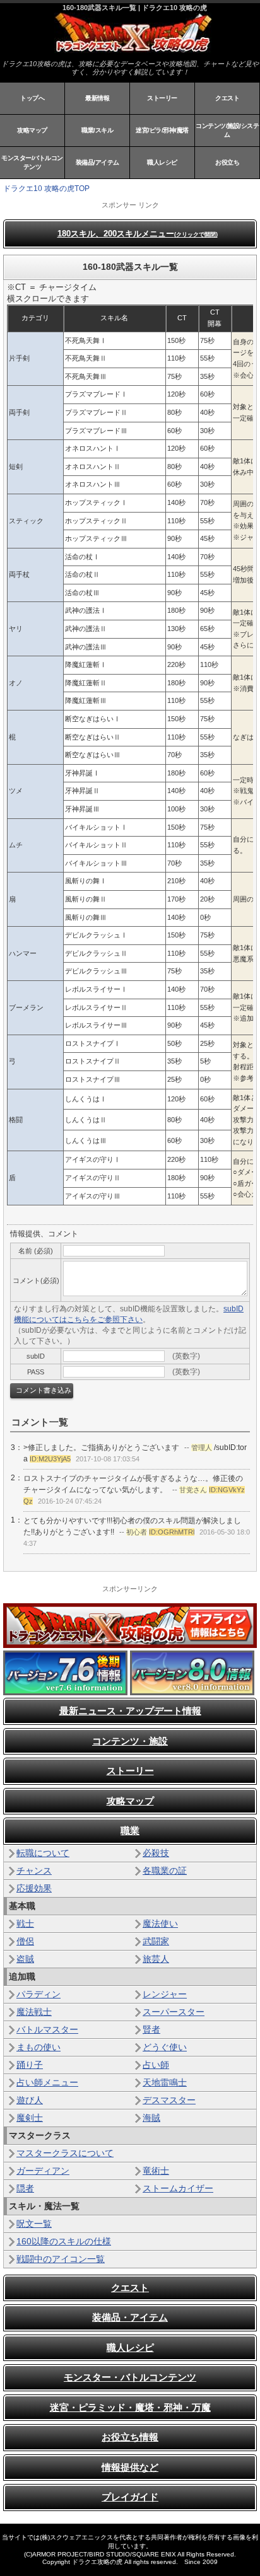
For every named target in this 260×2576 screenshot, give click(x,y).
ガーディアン (43, 2171)
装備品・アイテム (130, 2317)
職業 (130, 1830)
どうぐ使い (165, 2047)
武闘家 (156, 1941)
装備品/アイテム (98, 162)
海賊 (151, 2118)
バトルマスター (47, 2029)
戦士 (25, 1923)
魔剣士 (30, 2118)
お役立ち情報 (130, 2437)
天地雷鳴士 (165, 2082)
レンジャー (165, 1994)
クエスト (227, 98)
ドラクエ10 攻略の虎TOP (46, 189)
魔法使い (160, 1923)
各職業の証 (165, 1871)
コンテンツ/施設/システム (227, 130)
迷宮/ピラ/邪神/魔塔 (162, 130)
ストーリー (162, 98)
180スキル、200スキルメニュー (138, 234)
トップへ (32, 98)
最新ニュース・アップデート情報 (130, 1711)
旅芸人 (156, 1959)
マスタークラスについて (65, 2153)
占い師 (156, 2065)
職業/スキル (97, 130)
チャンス (34, 1871)
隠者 (25, 2188)
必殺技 (156, 1853)
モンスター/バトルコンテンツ (32, 162)
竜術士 (156, 2171)
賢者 (151, 2029)
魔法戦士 (34, 2012)
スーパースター (174, 2012)
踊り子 (30, 2065)
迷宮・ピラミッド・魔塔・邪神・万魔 (130, 2407)
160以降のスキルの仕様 (64, 2241)
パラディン (38, 1994)
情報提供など (130, 2467)
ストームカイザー (178, 2188)
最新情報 (97, 98)
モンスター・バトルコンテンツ (130, 2377)
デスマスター (169, 2100)
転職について (43, 1853)
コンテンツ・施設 (130, 1741)
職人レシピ (162, 162)
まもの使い (38, 2047)
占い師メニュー (47, 2082)
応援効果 (34, 1888)
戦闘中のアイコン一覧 (61, 2259)
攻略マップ (32, 130)
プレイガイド (130, 2497)
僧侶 (25, 1941)
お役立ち (227, 162)
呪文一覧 (34, 2224)
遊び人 (30, 2100)
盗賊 (25, 1959)
